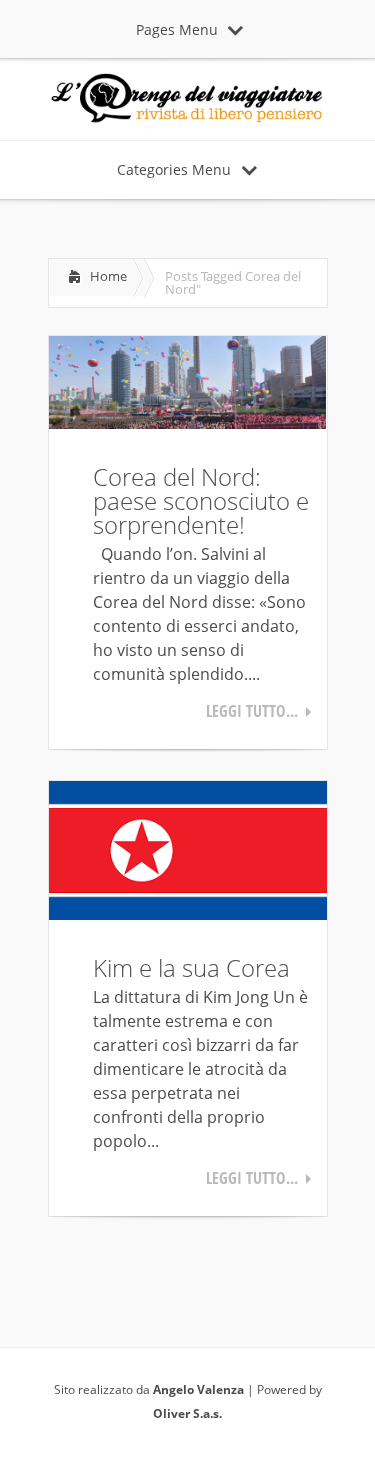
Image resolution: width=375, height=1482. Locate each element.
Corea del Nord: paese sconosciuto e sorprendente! (201, 500)
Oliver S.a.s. (187, 1413)
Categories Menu (174, 169)
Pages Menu (177, 29)
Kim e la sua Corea (191, 967)
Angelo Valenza (198, 1389)
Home (108, 276)
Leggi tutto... (252, 711)
